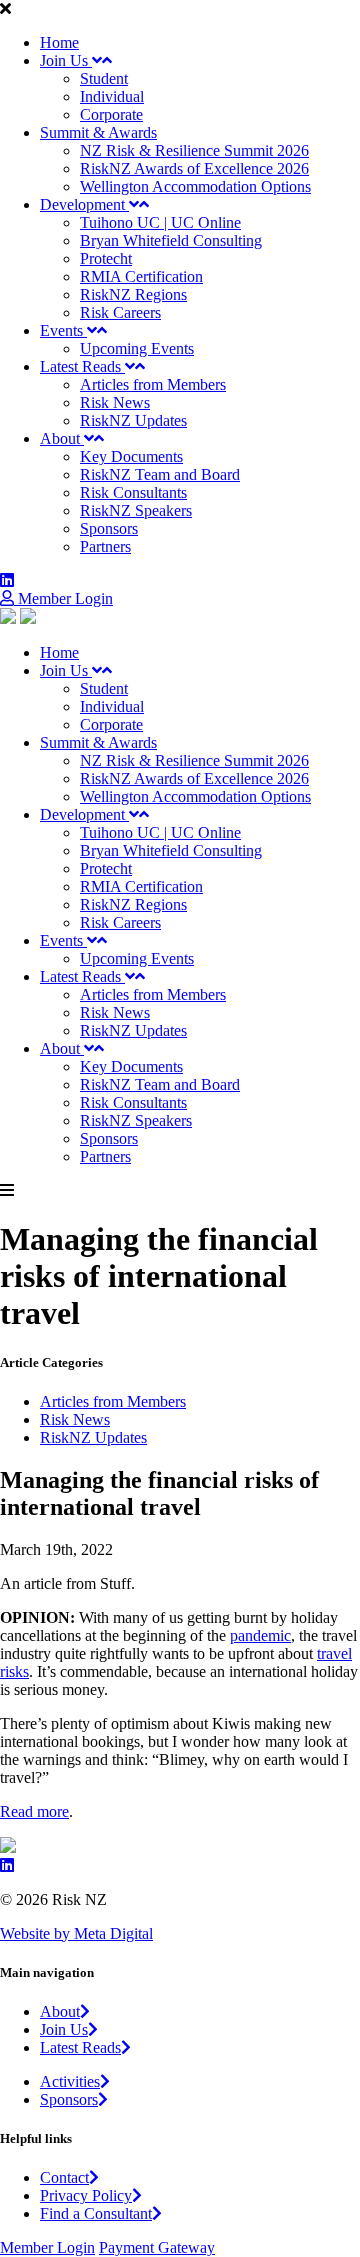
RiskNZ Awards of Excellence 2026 (194, 168)
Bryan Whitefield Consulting (171, 240)
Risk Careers (120, 312)
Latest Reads (82, 366)
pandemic (260, 1635)
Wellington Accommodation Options (195, 186)
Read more (34, 1811)
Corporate (111, 114)
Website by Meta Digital (76, 1933)
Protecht (106, 258)
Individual (112, 96)
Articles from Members (153, 384)
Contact (64, 2177)
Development (84, 204)
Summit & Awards (98, 132)
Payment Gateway (157, 2247)
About (62, 438)
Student (104, 78)
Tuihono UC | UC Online (160, 222)
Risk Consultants (133, 492)
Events (63, 330)
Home (59, 42)
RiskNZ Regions (133, 294)
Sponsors (109, 528)
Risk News (115, 402)
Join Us (66, 60)
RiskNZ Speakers (136, 510)
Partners (105, 546)
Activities (70, 2081)
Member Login (63, 598)
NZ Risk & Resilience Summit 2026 (194, 150)
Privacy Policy (86, 2195)
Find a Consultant (96, 2213)
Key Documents (131, 456)
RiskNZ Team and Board (160, 474)
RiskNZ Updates (133, 420)
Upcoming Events (137, 348)
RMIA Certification (141, 276)
